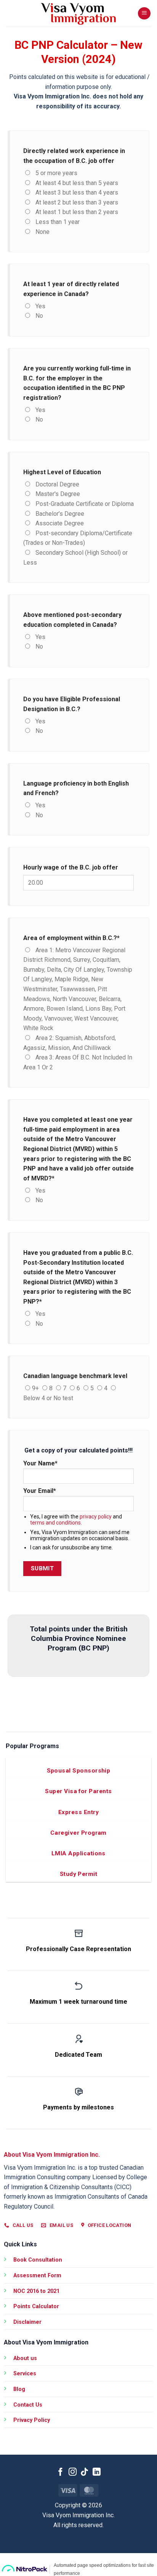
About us (25, 2358)
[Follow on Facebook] (60, 2472)
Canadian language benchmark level (75, 1376)
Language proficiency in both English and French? (76, 788)
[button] (144, 14)
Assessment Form (37, 2276)
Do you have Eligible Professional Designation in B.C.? (72, 704)
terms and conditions (55, 1523)
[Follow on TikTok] (84, 2472)
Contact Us (28, 2405)
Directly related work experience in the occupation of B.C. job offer (74, 156)
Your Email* (40, 1491)
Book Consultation (38, 2260)
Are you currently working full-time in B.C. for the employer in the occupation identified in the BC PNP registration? (77, 383)
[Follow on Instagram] (73, 2472)
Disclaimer (27, 2322)
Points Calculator (36, 2306)
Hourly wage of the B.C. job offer (71, 867)
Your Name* (40, 1463)
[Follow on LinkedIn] (97, 2472)
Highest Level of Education (62, 472)
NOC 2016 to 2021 (36, 2291)
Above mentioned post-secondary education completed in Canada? (72, 620)
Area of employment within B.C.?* (71, 938)
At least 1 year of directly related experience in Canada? (71, 289)
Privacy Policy (32, 2420)
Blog (19, 2389)
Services (25, 2374)
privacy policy (96, 1517)
